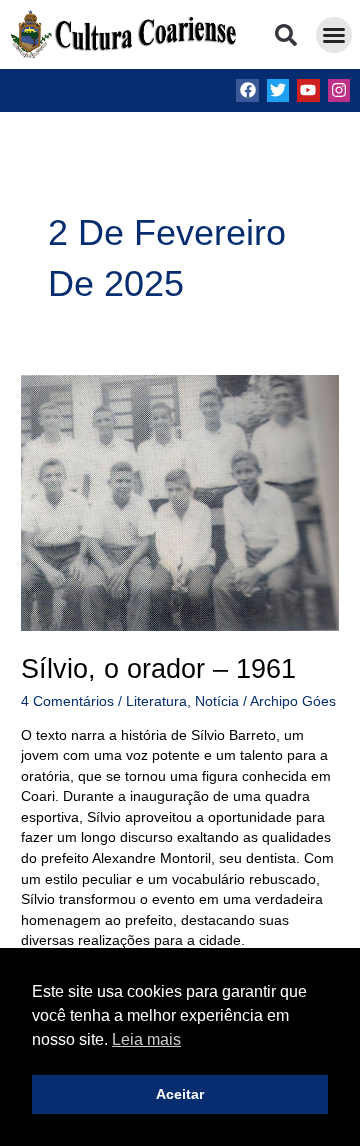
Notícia (217, 701)
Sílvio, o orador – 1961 (158, 668)
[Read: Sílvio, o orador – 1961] (180, 502)
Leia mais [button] (146, 1039)
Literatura (156, 701)
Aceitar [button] (180, 1094)
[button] (286, 35)
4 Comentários (67, 701)
